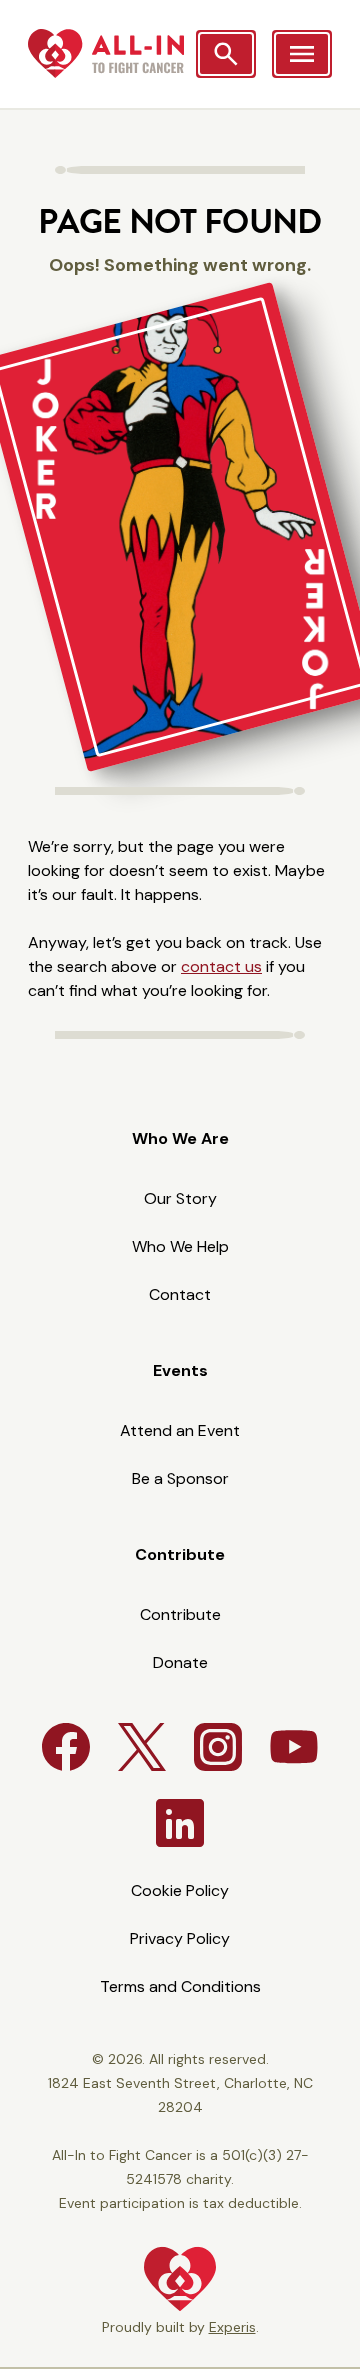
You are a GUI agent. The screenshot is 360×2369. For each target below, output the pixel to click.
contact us (221, 966)
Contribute (180, 1554)
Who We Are (180, 1138)
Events (180, 1370)
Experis (232, 2327)
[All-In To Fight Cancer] (106, 54)
